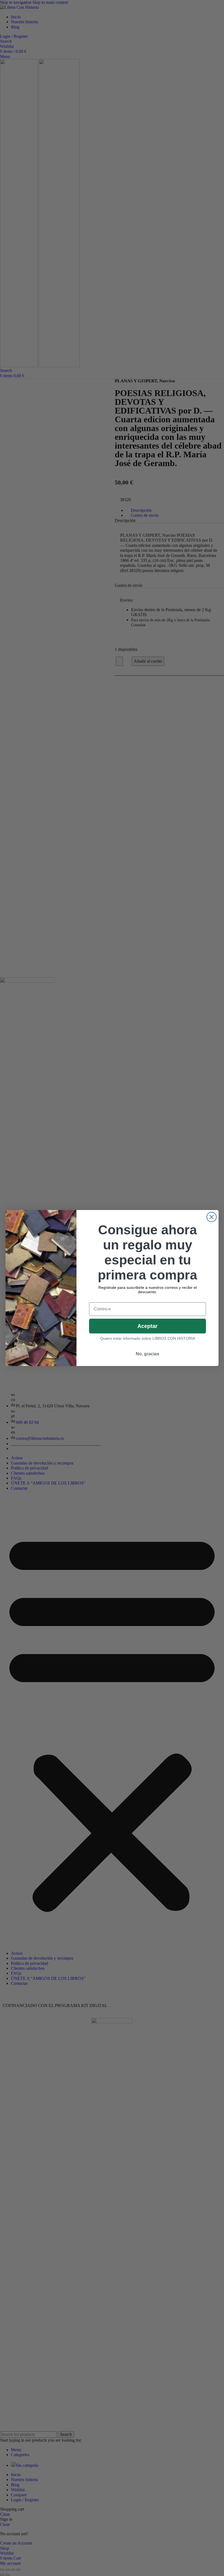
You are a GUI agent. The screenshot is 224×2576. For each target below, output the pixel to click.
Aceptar (148, 1326)
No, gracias (148, 1354)
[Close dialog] (212, 1217)
